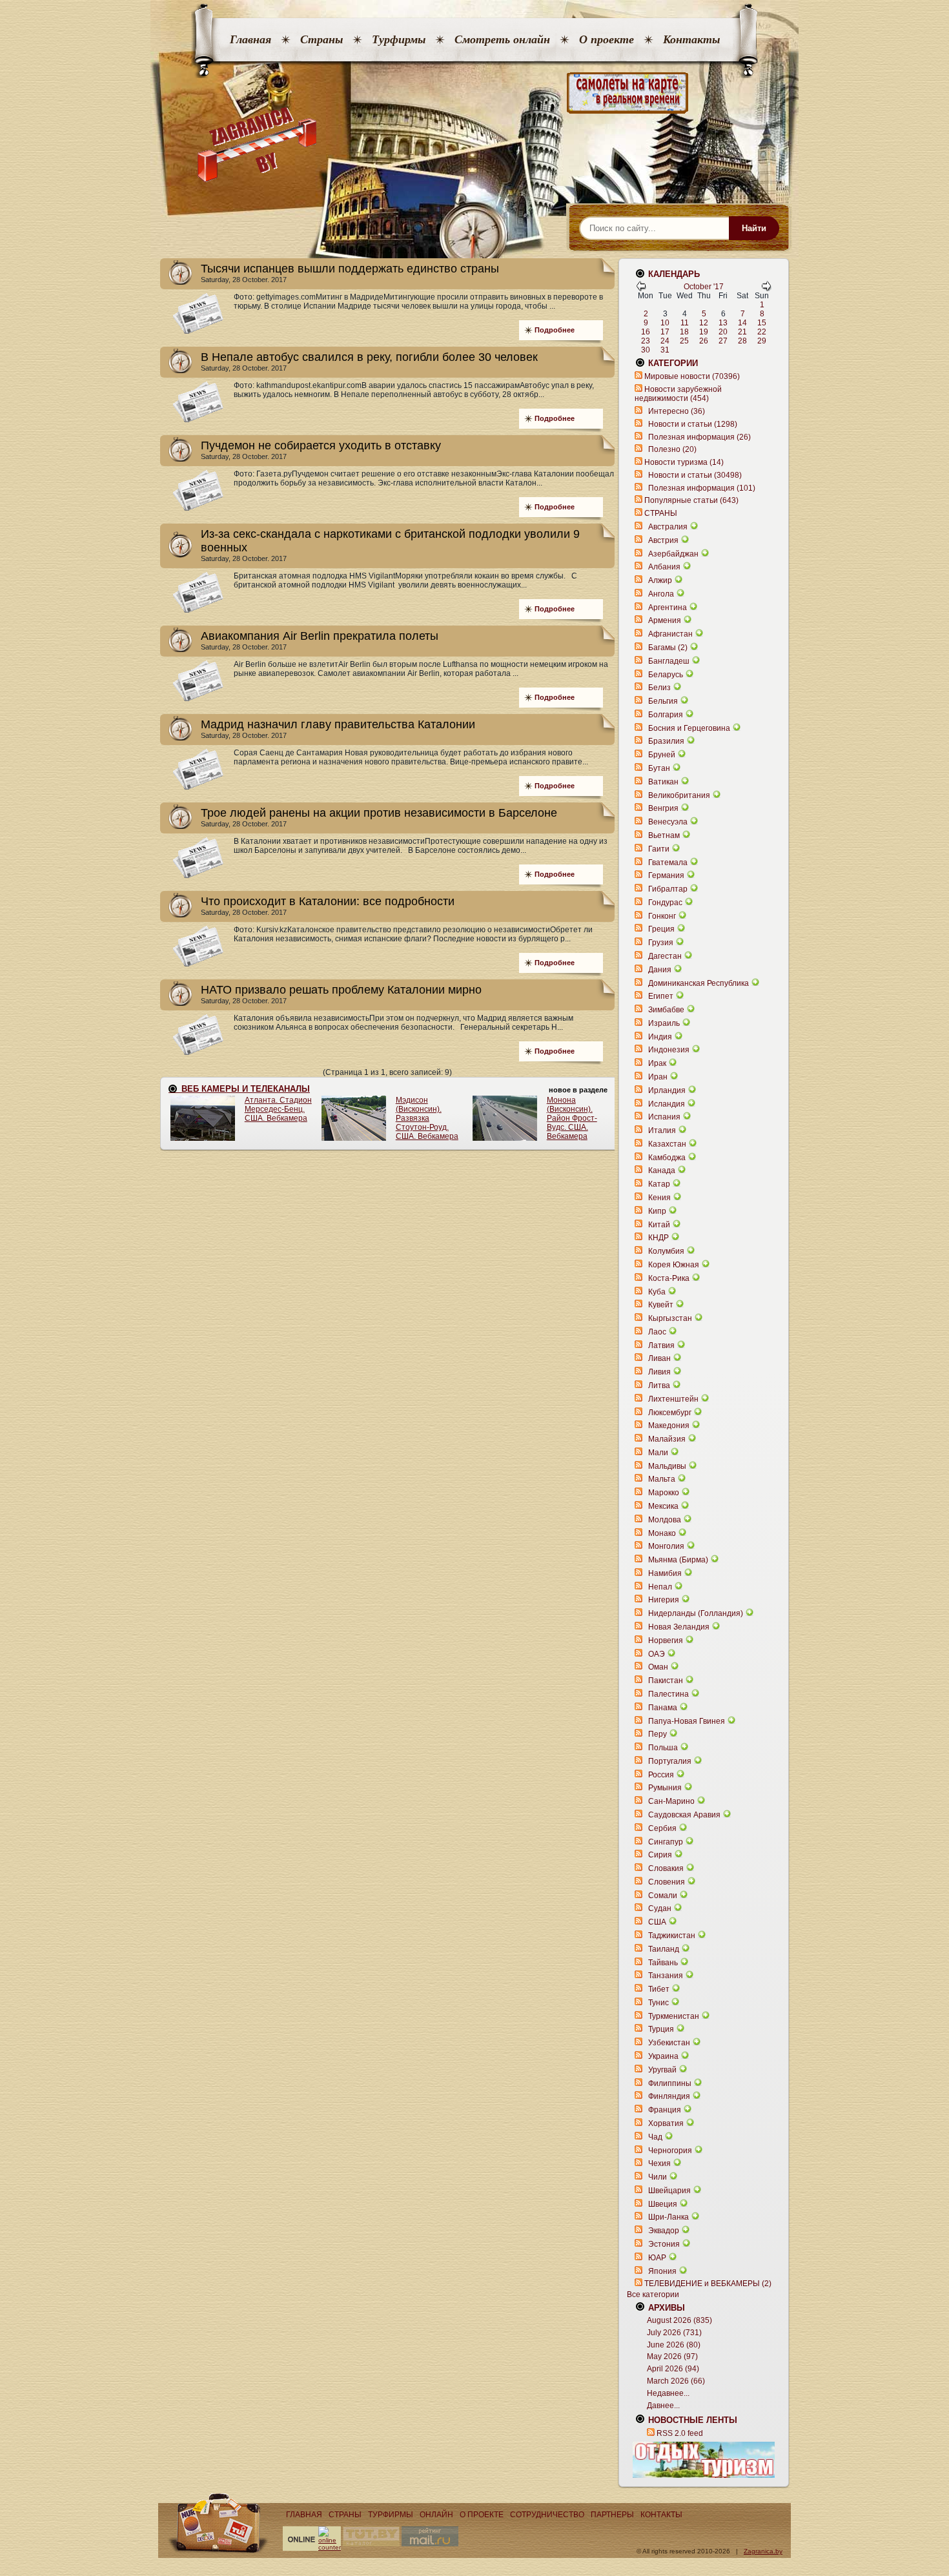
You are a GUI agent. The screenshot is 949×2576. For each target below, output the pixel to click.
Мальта (662, 1479)
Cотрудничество (547, 2515)
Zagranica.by (763, 2551)
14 (742, 323)
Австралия (668, 527)
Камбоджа (667, 1158)
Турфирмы (399, 39)
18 (684, 332)
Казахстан (667, 1144)
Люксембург (670, 1413)
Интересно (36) (677, 411)
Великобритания (679, 795)
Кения (659, 1198)
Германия (666, 875)
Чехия (659, 2163)
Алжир (660, 580)
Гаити (659, 849)
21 (742, 332)
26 (704, 341)
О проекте (607, 39)
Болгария (666, 715)
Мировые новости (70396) (692, 376)
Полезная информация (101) (702, 488)
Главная (250, 39)
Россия (661, 1775)
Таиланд (664, 1949)
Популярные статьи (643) (691, 500)
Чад (655, 2137)
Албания (664, 567)
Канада (662, 1170)
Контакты (691, 39)
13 (723, 323)
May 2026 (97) (672, 2356)
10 (665, 323)
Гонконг (662, 916)
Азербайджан (673, 554)
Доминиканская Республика (699, 983)
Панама (663, 1708)
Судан (660, 1908)
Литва (659, 1385)
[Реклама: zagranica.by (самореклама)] (704, 2460)
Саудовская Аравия (684, 1815)
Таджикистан (672, 1936)
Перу (658, 1734)
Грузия (661, 943)
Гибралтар (668, 889)
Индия (660, 1037)
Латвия (661, 1345)
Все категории (653, 2295)
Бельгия (663, 701)
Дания (660, 970)
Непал (660, 1587)
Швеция (663, 2204)
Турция (661, 2029)
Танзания (666, 1976)
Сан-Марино (671, 1801)
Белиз (659, 688)
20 (723, 332)
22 (762, 332)
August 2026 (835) (679, 2320)
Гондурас (665, 903)
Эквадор (664, 2231)
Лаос (657, 1332)
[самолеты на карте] (474, 93)
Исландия (668, 1104)
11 (685, 323)
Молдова (665, 1520)
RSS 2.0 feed (680, 2433)
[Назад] (641, 289)
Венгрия (663, 808)
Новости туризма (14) (684, 462)
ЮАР (657, 2258)
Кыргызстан (670, 1318)
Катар (659, 1184)
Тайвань (663, 1963)
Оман (658, 1667)
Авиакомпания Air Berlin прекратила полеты (320, 636)
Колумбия (666, 1251)
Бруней (662, 755)
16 (646, 332)
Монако (662, 1533)
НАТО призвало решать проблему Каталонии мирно (341, 990)
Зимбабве (666, 1010)
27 (723, 341)
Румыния (665, 1788)
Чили (658, 2177)
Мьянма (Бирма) (678, 1560)
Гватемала (668, 863)
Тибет (659, 1989)
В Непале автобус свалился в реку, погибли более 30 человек (369, 357)
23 (646, 341)
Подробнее (555, 330)
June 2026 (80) (674, 2345)
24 (665, 341)
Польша (663, 1748)
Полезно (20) (672, 449)
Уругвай (662, 2070)
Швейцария (669, 2191)
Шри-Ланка (668, 2217)
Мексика (663, 1506)
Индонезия (669, 1050)
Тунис (658, 2003)
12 (704, 323)
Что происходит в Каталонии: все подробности (328, 901)
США (657, 1922)
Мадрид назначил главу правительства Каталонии (338, 724)
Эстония (664, 2244)
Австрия (663, 540)
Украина (663, 2056)
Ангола (661, 594)
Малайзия (667, 1439)
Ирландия (667, 1090)
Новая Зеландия (679, 1627)
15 (762, 323)
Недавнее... (668, 2393)
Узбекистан (669, 2043)
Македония (669, 1426)
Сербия (662, 1828)
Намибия (665, 1573)
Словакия (666, 1868)
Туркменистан (674, 2016)
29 (762, 341)
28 (742, 341)
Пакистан (666, 1681)
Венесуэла (668, 822)
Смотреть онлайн (502, 39)
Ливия (659, 1372)
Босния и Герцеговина (689, 728)
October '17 (704, 287)
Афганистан (670, 634)
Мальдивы (667, 1466)
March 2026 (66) (676, 2381)
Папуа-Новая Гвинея (687, 1721)
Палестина (668, 1694)
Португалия (670, 1761)
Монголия (666, 1546)
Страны (321, 39)
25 (684, 341)
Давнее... (663, 2406)
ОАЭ (657, 1654)
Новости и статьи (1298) (693, 424)
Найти (754, 228)
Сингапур (666, 1842)
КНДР (658, 1238)
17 (665, 332)
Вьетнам (664, 835)
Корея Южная (674, 1265)
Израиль (664, 1023)
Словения (667, 1882)
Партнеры (612, 2515)
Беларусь (666, 675)
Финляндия (669, 2096)
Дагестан (665, 956)
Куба (657, 1292)
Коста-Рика (669, 1278)
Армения (665, 620)
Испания (664, 1117)
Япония (662, 2271)
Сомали (663, 1896)
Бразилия (666, 741)
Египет (661, 996)
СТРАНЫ (661, 513)
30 (646, 350)
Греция (661, 929)
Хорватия (666, 2123)
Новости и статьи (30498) (695, 475)
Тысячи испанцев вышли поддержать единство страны (350, 269)
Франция (665, 2110)
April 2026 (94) (673, 2369)
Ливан (659, 1358)
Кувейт (661, 1305)
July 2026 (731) (674, 2333)
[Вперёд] (766, 289)
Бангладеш (669, 661)
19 (704, 332)
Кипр (657, 1211)
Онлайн (436, 2515)
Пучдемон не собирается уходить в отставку (321, 445)
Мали (658, 1453)
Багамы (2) (668, 648)
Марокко (664, 1493)
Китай (659, 1225)
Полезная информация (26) (699, 437)
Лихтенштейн (673, 1399)
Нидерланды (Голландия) (696, 1613)
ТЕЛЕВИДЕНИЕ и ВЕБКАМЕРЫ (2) (708, 2284)
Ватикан (663, 782)
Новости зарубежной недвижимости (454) (678, 394)
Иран (658, 1077)
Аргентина (668, 608)
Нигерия (664, 1600)
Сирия (660, 1855)
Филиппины (670, 2083)
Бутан (659, 768)
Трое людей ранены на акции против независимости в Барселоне (379, 813)
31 (665, 350)
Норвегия (666, 1641)
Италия (662, 1130)
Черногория (670, 2151)
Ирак (657, 1063)
